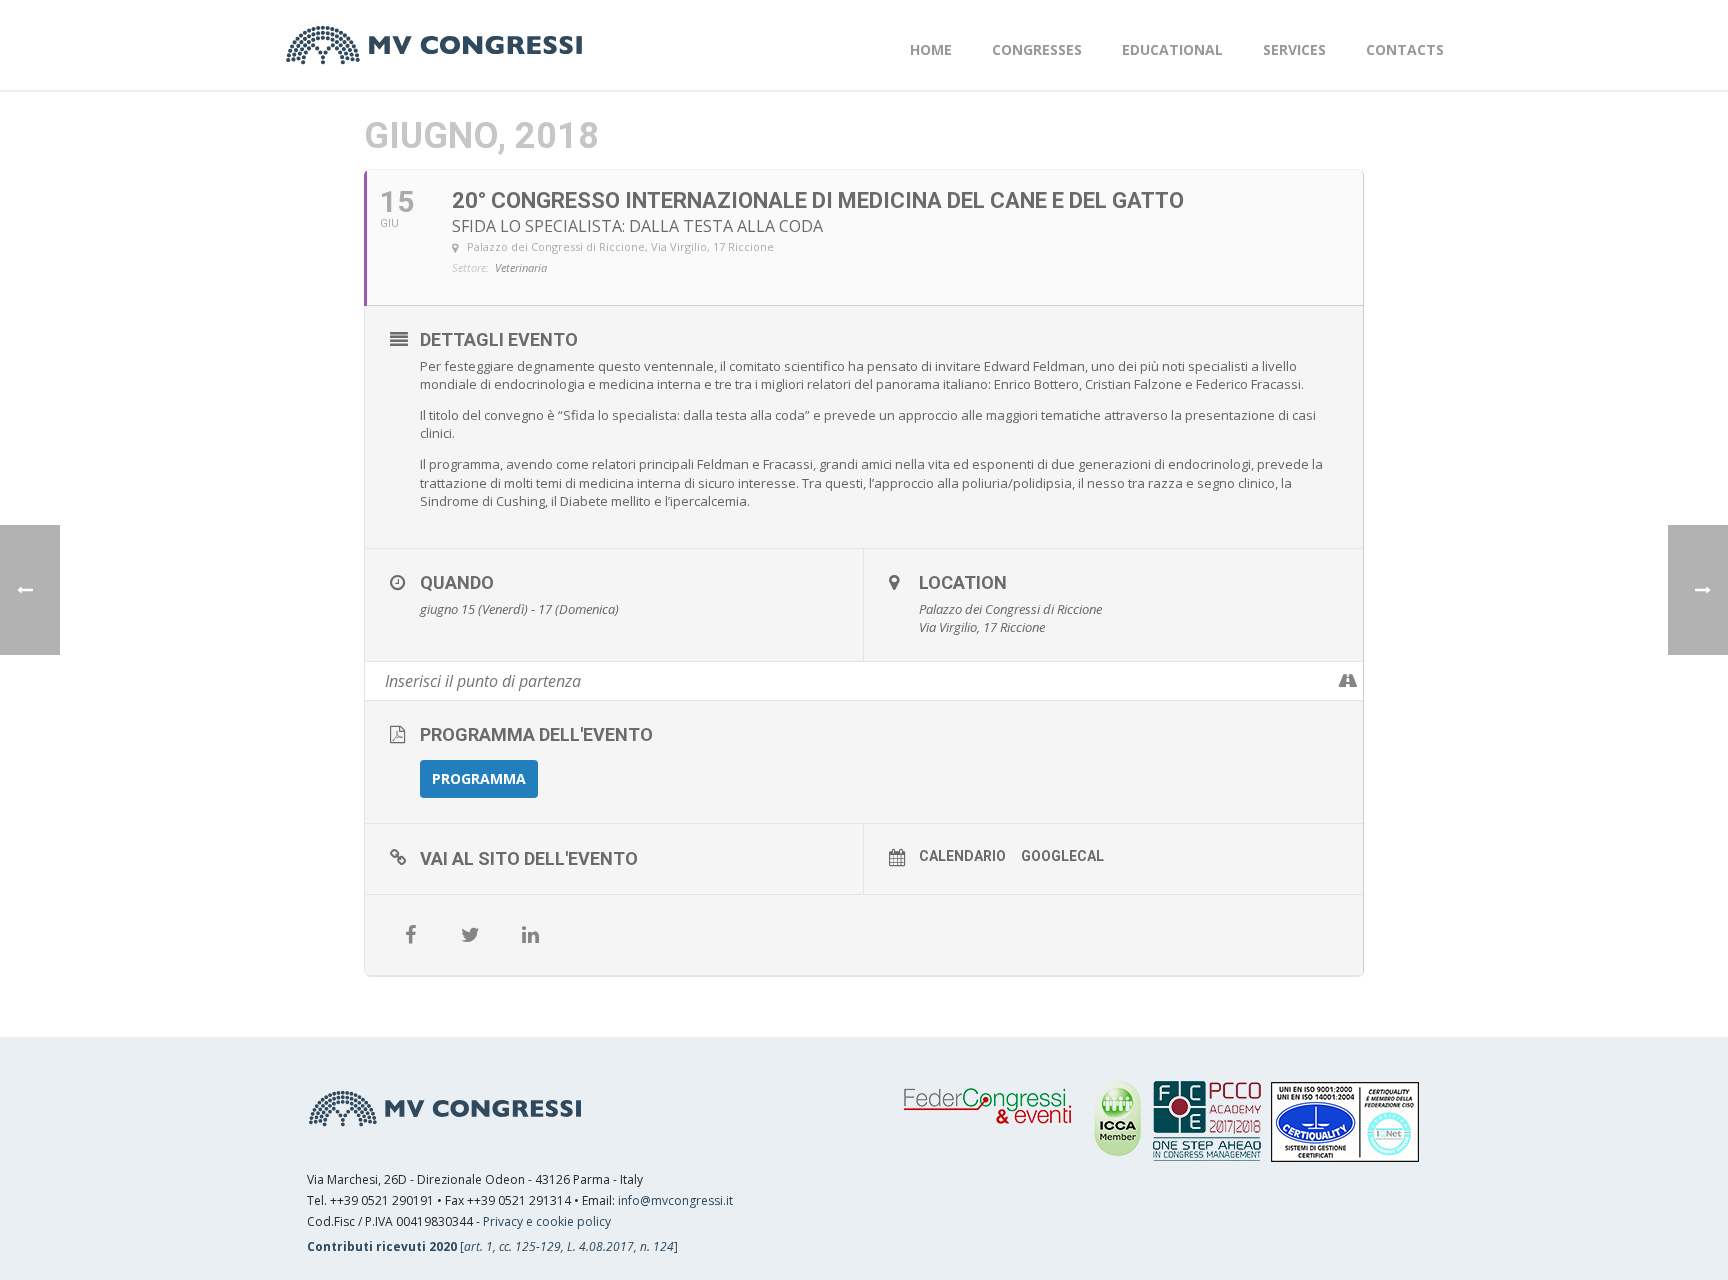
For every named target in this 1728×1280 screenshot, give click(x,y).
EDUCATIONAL (1172, 49)
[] (492, 1246)
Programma (479, 778)
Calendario (962, 856)
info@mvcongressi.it (675, 1200)
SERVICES (1294, 49)
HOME (931, 49)
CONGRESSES (1037, 49)
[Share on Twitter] (470, 935)
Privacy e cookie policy (547, 1221)
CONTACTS (1405, 49)
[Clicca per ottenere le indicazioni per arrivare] (1347, 681)
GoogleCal (1062, 856)
